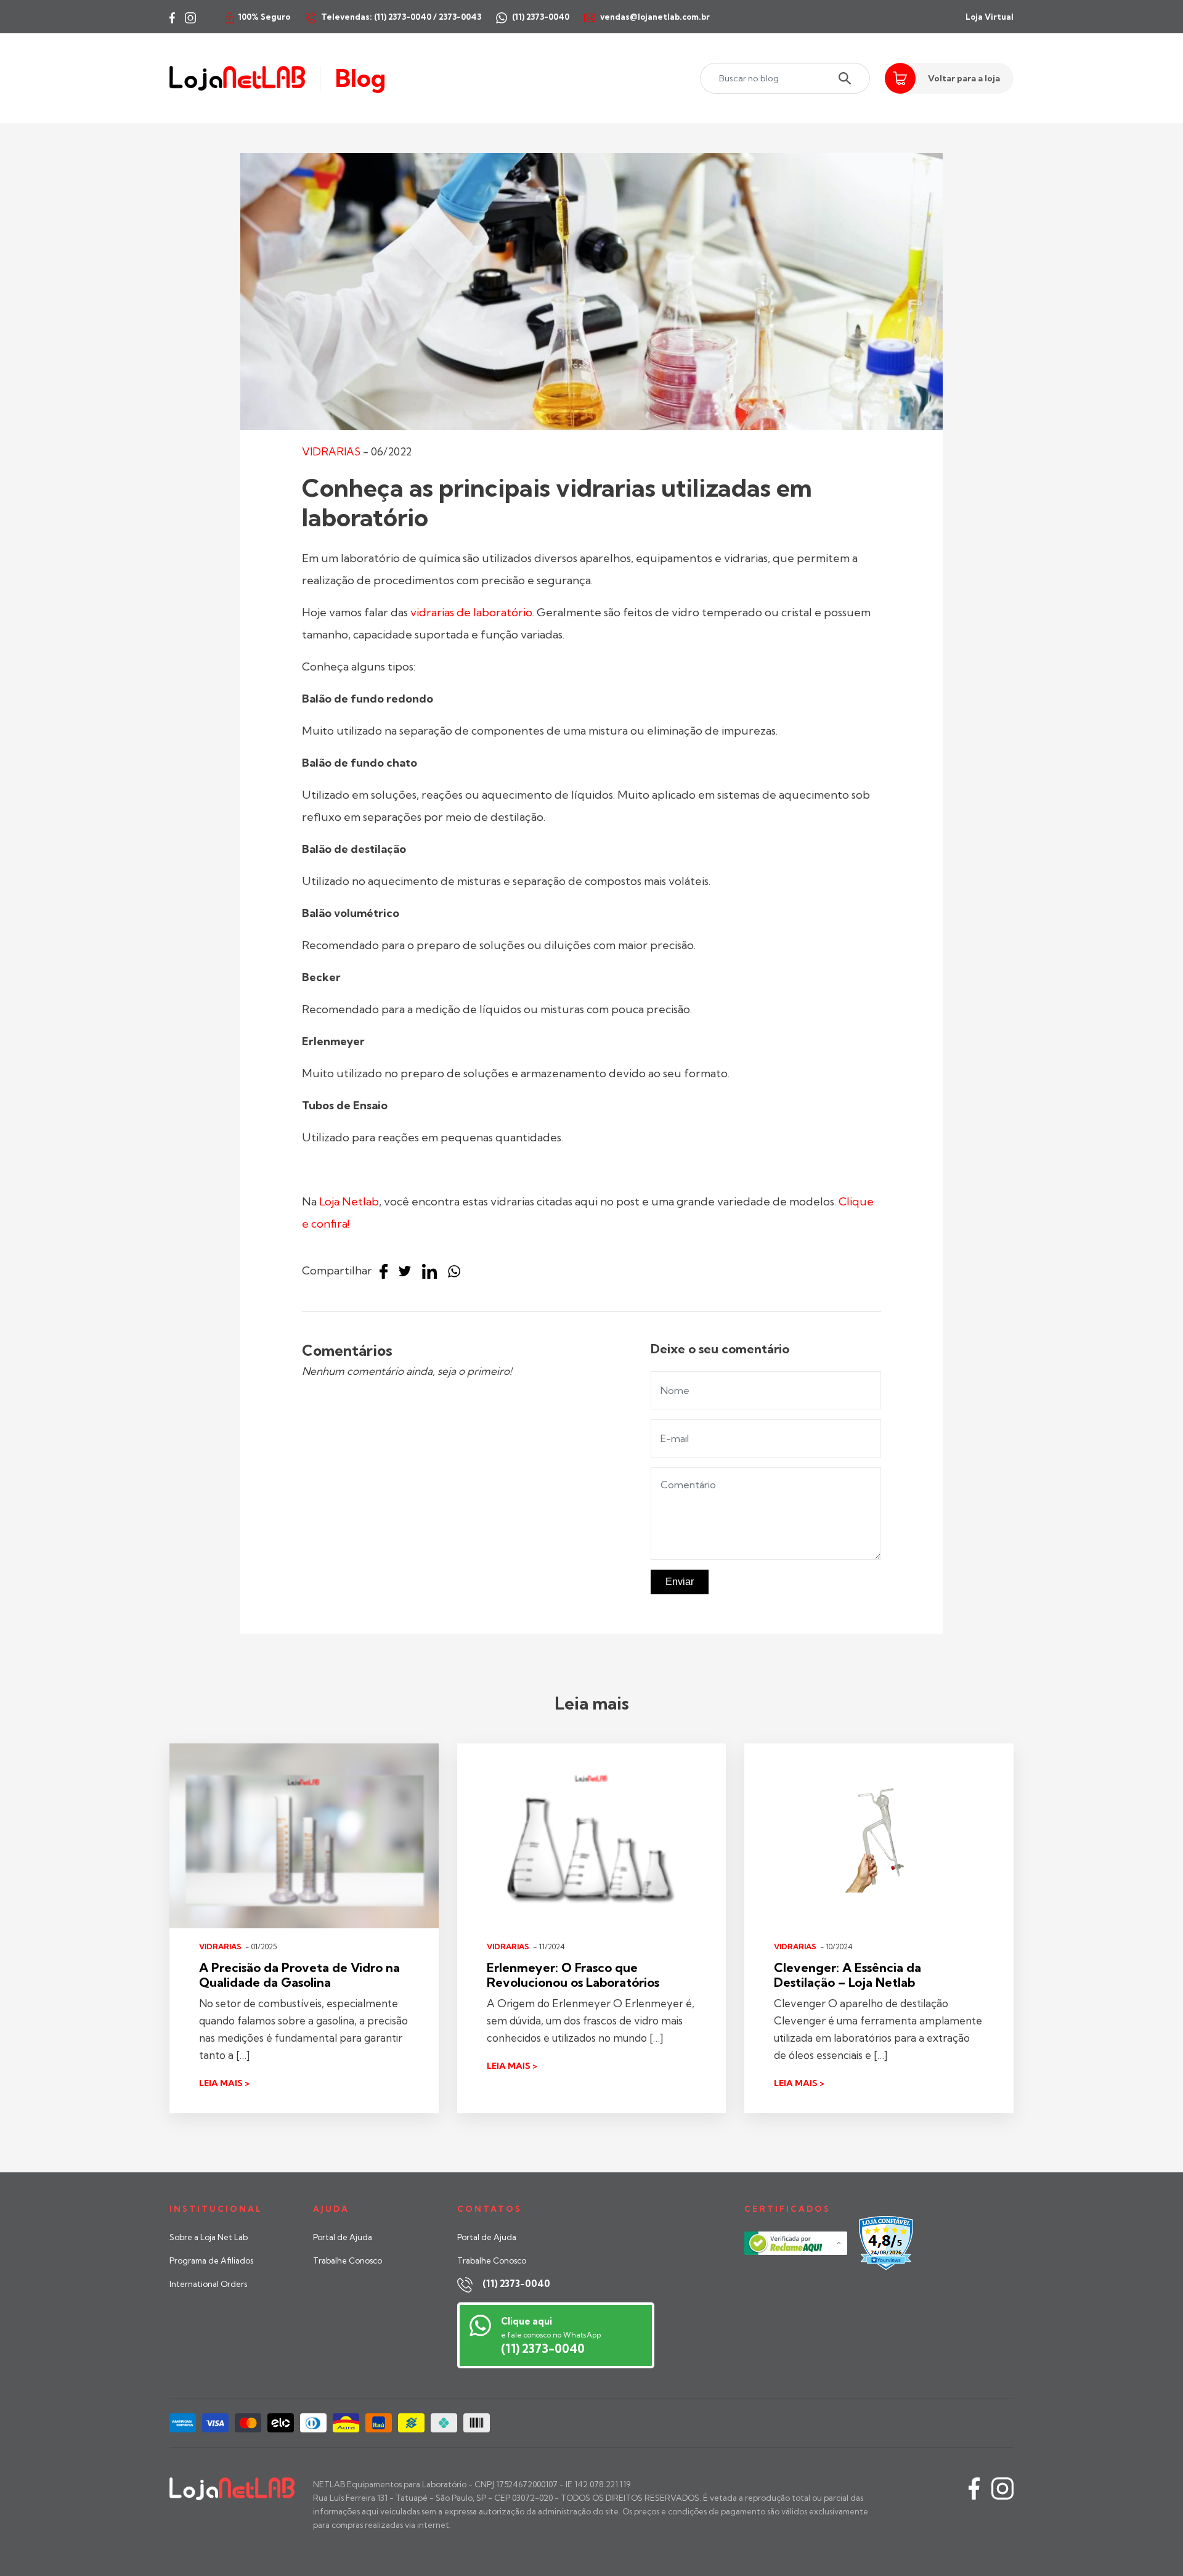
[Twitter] (408, 1272)
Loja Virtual (990, 17)
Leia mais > (224, 2083)
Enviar (680, 1582)
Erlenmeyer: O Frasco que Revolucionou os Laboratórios (573, 1975)
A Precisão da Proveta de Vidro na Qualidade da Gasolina (299, 1975)
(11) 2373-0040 (516, 2284)
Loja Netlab (349, 1201)
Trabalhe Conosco (348, 2260)
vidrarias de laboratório (471, 612)
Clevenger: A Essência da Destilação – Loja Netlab (848, 1975)
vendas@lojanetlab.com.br (655, 17)
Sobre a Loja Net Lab (209, 2237)
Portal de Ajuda (343, 2237)
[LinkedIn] (433, 1272)
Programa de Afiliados (211, 2260)
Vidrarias (331, 451)
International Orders (208, 2284)
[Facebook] (387, 1272)
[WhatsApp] (457, 1272)
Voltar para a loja (964, 78)
